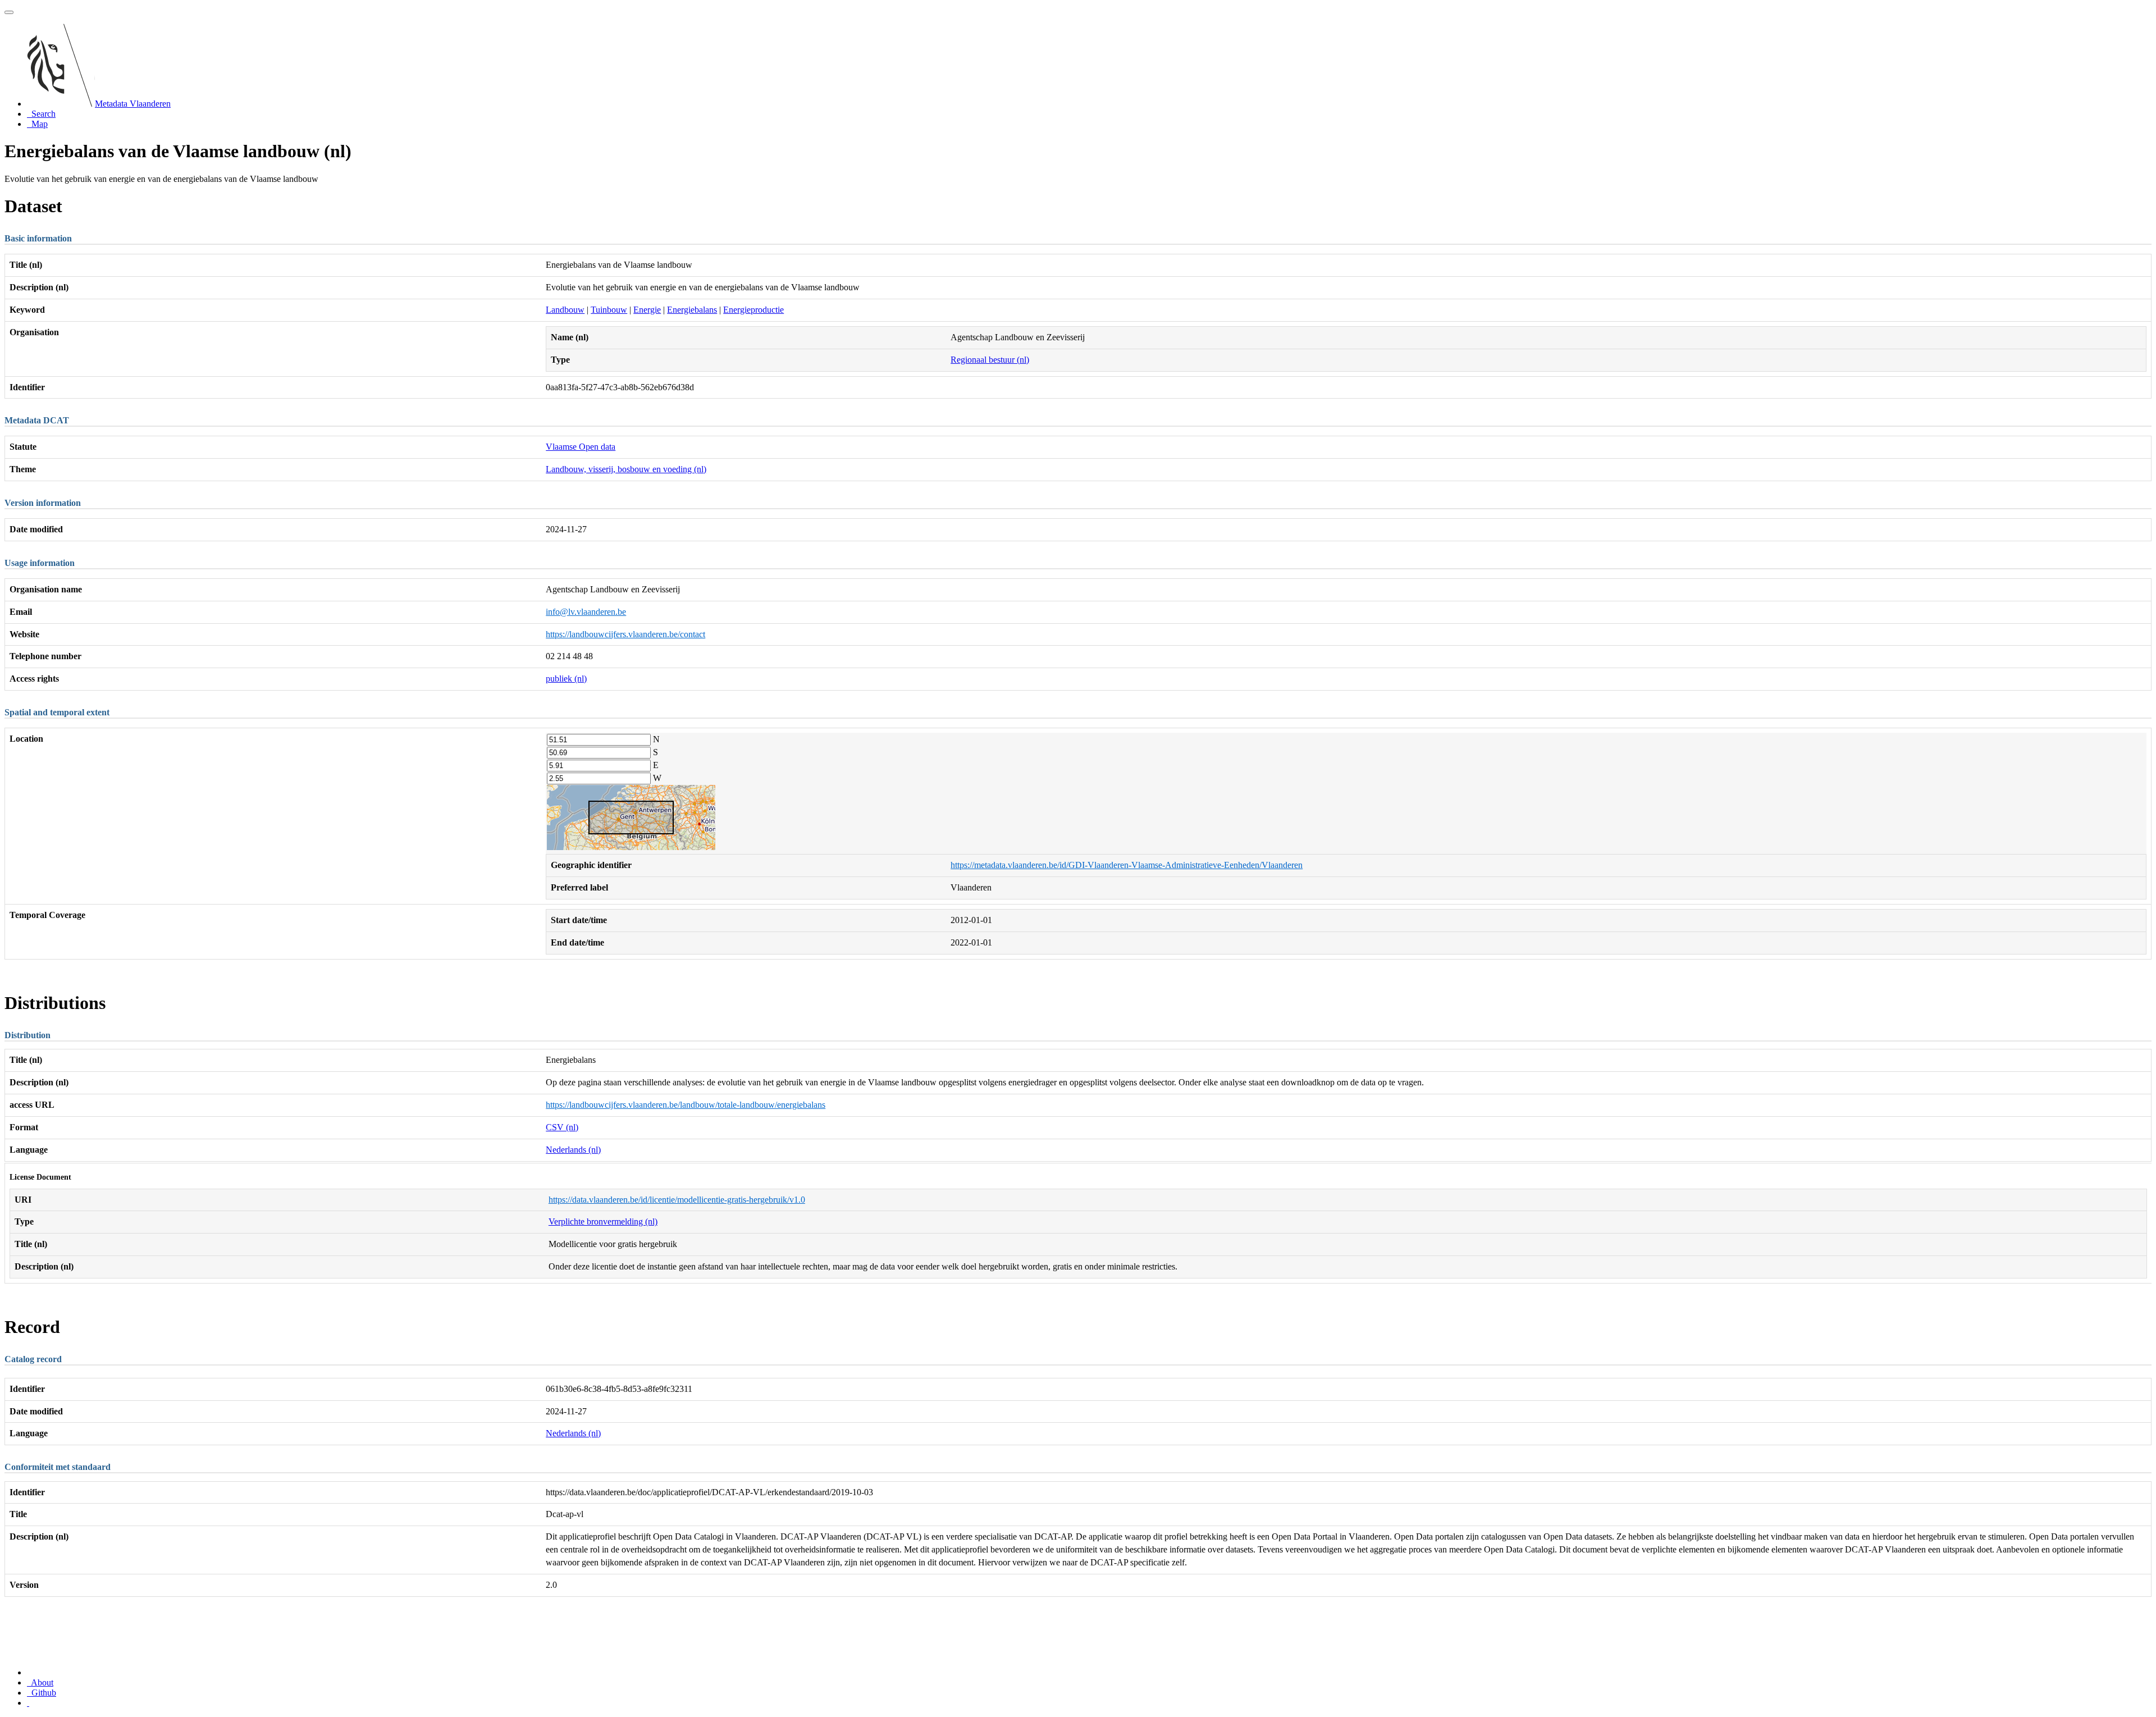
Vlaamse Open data (581, 447)
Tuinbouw (609, 310)
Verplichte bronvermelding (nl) (603, 1221)
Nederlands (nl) (573, 1150)
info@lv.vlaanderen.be (586, 612)
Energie (647, 310)
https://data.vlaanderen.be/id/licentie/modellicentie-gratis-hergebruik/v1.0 (677, 1200)
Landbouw (565, 310)
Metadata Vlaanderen (133, 104)
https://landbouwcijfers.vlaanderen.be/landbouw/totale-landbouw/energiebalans (686, 1105)
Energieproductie (753, 310)
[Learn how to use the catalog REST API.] (28, 1703)
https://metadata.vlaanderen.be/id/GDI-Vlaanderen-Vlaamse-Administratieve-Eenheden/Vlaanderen (1127, 865)
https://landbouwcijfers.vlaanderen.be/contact (625, 634)
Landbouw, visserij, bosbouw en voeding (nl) (626, 469)
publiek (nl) (566, 679)
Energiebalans (692, 310)
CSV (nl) (562, 1127)
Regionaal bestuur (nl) (990, 360)
